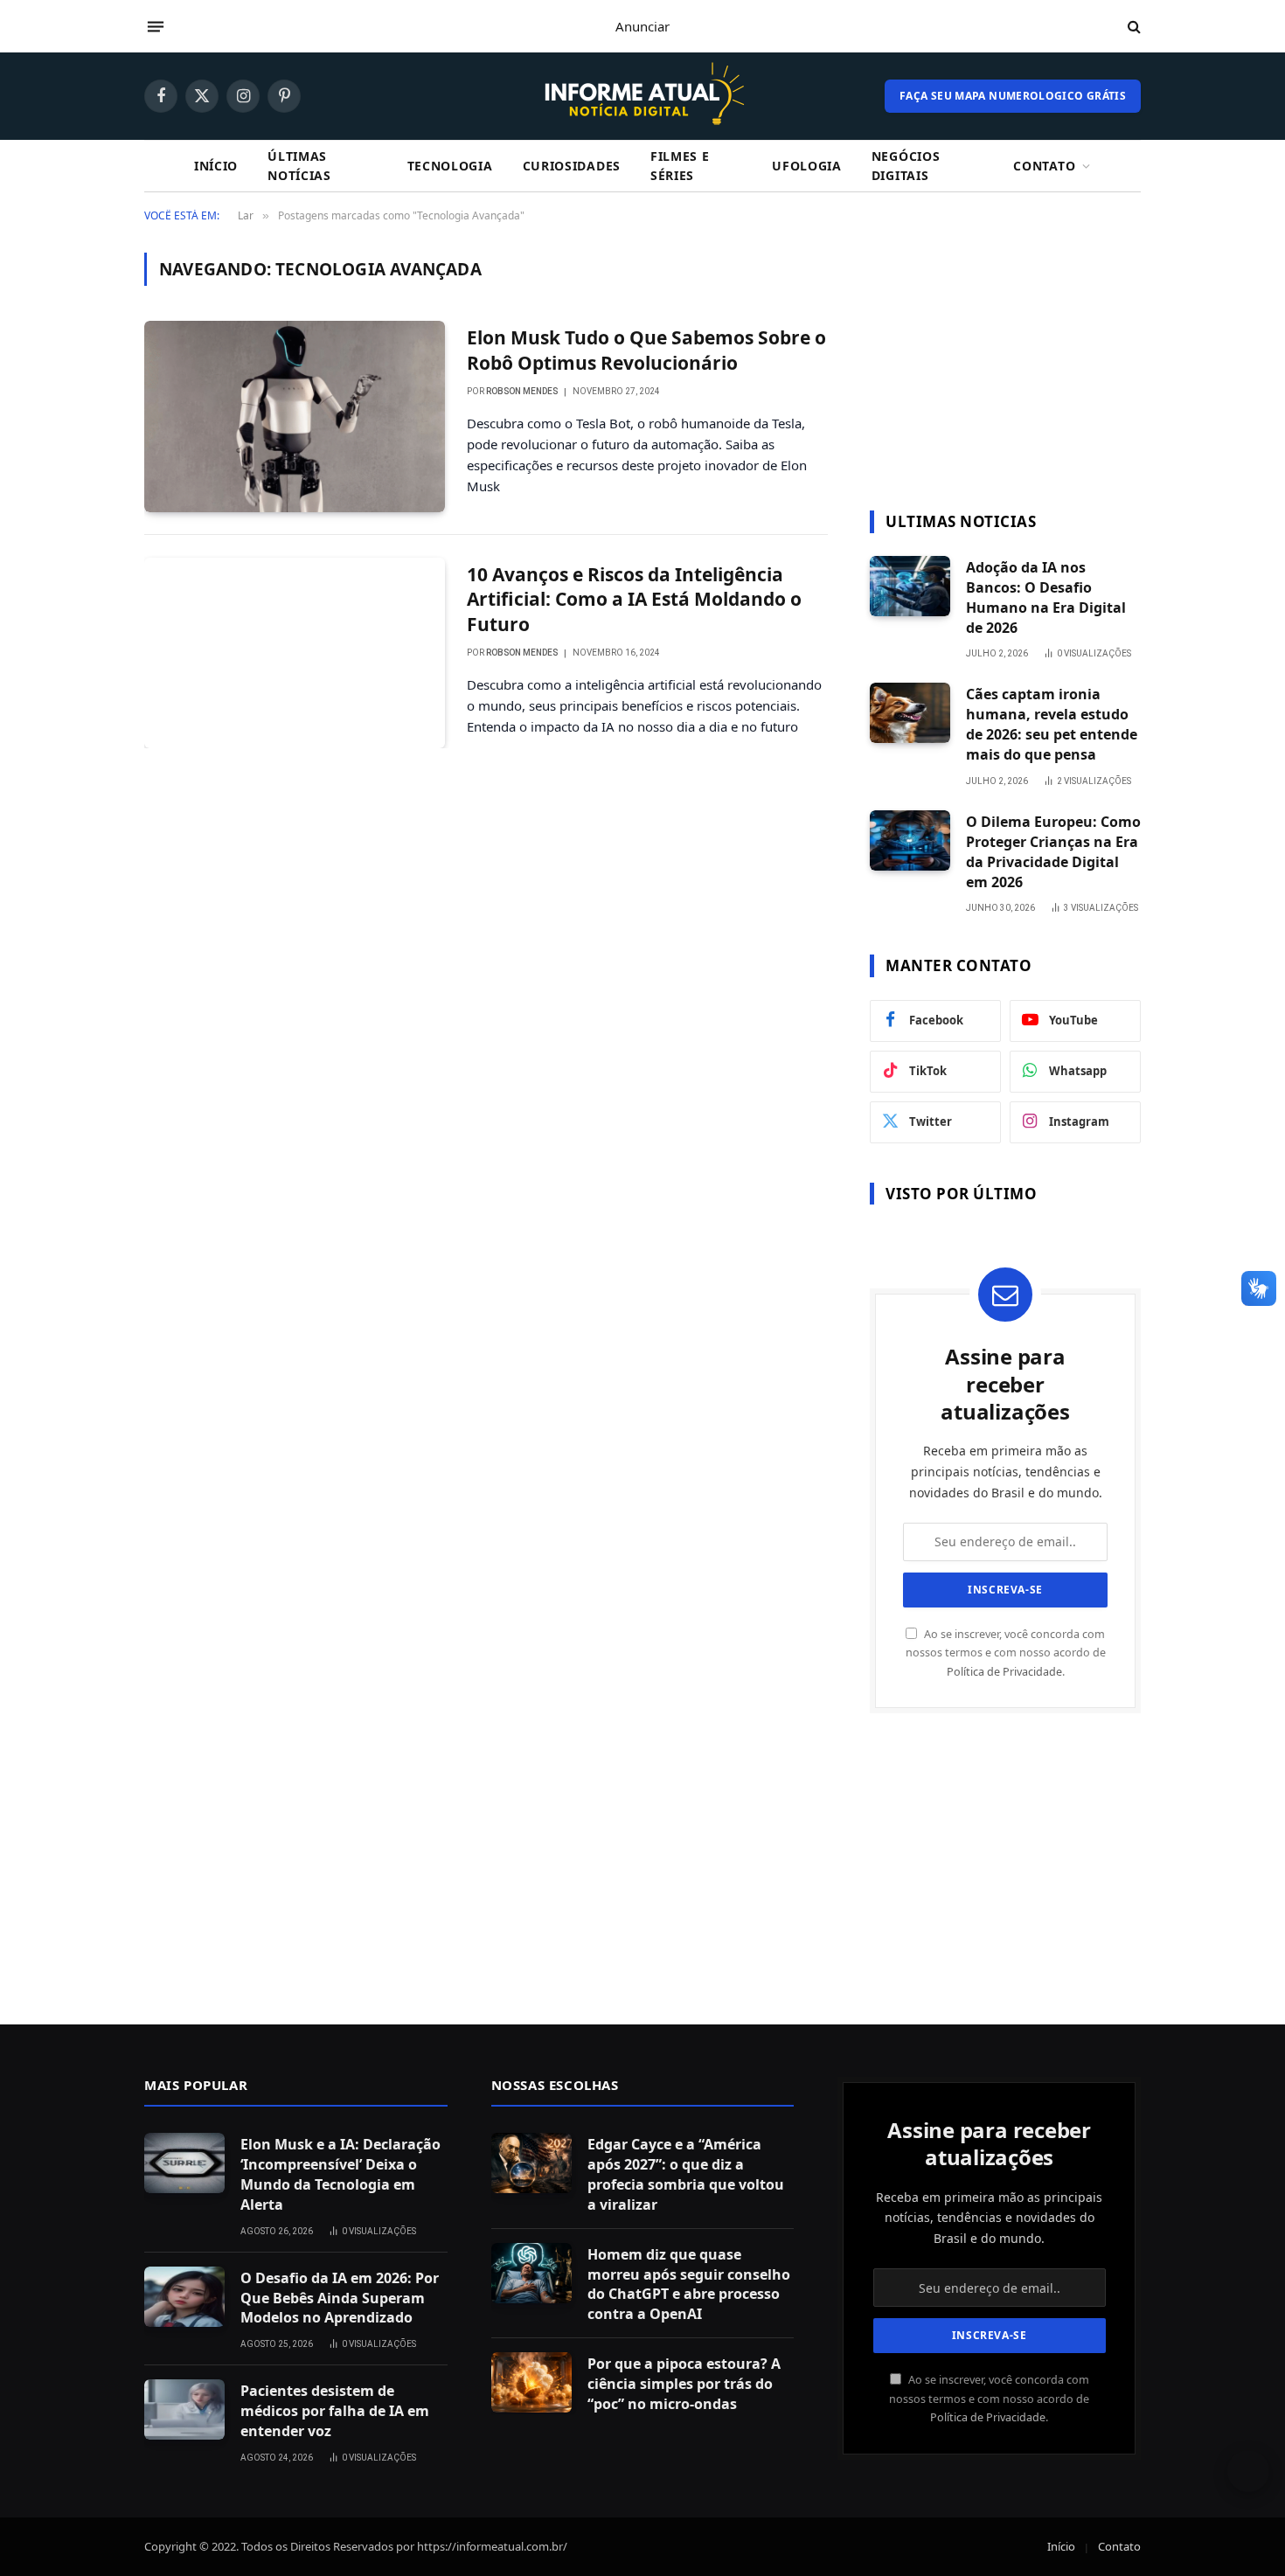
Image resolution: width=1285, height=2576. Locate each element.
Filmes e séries (680, 166)
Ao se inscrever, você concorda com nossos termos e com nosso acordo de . (1006, 1653)
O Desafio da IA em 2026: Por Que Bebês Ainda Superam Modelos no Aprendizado (340, 2298)
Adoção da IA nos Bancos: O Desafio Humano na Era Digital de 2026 (1046, 597)
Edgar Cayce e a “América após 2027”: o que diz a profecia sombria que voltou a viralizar (686, 2174)
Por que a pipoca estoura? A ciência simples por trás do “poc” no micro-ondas (684, 2384)
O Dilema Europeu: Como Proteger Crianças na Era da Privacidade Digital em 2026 (1053, 852)
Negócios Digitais (906, 166)
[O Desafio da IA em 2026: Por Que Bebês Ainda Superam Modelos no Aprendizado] (184, 2297)
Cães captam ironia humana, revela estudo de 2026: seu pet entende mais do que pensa (1052, 724)
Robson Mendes (522, 391)
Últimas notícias (299, 166)
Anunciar (642, 26)
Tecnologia (450, 166)
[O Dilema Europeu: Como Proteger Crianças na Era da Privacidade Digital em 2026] (910, 840)
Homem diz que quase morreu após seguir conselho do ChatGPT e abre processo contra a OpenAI (689, 2284)
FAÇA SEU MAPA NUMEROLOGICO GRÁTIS (1013, 96)
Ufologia (807, 166)
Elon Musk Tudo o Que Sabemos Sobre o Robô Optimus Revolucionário (646, 350)
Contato (1044, 166)
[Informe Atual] (642, 96)
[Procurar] (1132, 27)
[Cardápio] (156, 26)
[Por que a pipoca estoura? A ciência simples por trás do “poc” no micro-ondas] (531, 2382)
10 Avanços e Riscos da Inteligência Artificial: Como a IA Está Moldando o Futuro (634, 599)
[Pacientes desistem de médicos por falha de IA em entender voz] (184, 2409)
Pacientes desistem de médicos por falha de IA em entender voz (335, 2411)
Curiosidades (572, 166)
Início (216, 166)
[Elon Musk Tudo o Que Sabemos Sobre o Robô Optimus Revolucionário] (295, 416)
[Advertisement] (1005, 362)
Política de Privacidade (1004, 1672)
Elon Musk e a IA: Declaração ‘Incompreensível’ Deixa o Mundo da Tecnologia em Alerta (340, 2174)
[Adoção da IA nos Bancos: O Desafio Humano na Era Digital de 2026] (910, 586)
